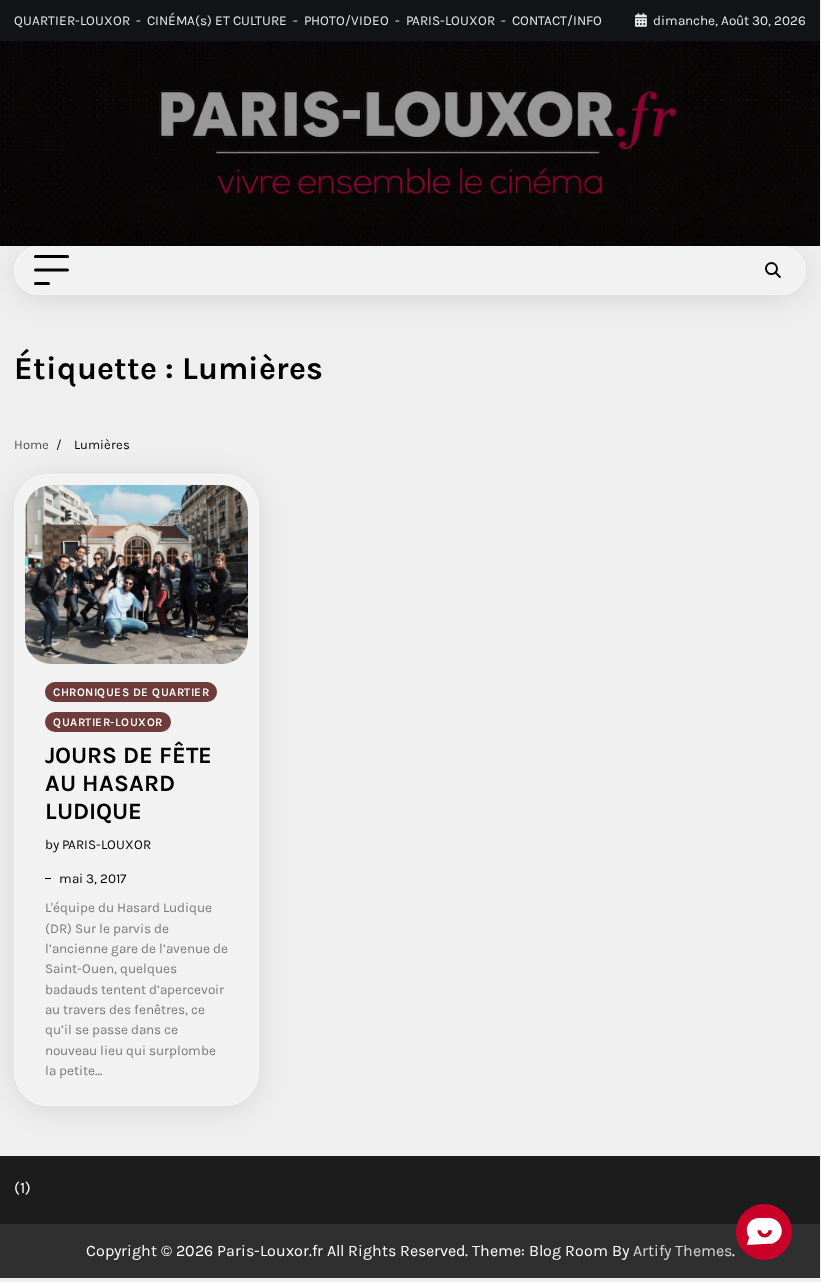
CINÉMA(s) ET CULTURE (217, 20)
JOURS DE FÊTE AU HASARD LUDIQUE (128, 783)
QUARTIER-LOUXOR (72, 20)
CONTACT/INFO (557, 20)
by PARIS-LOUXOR (98, 844)
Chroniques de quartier (131, 692)
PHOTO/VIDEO (346, 20)
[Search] (773, 271)
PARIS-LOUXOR (450, 20)
